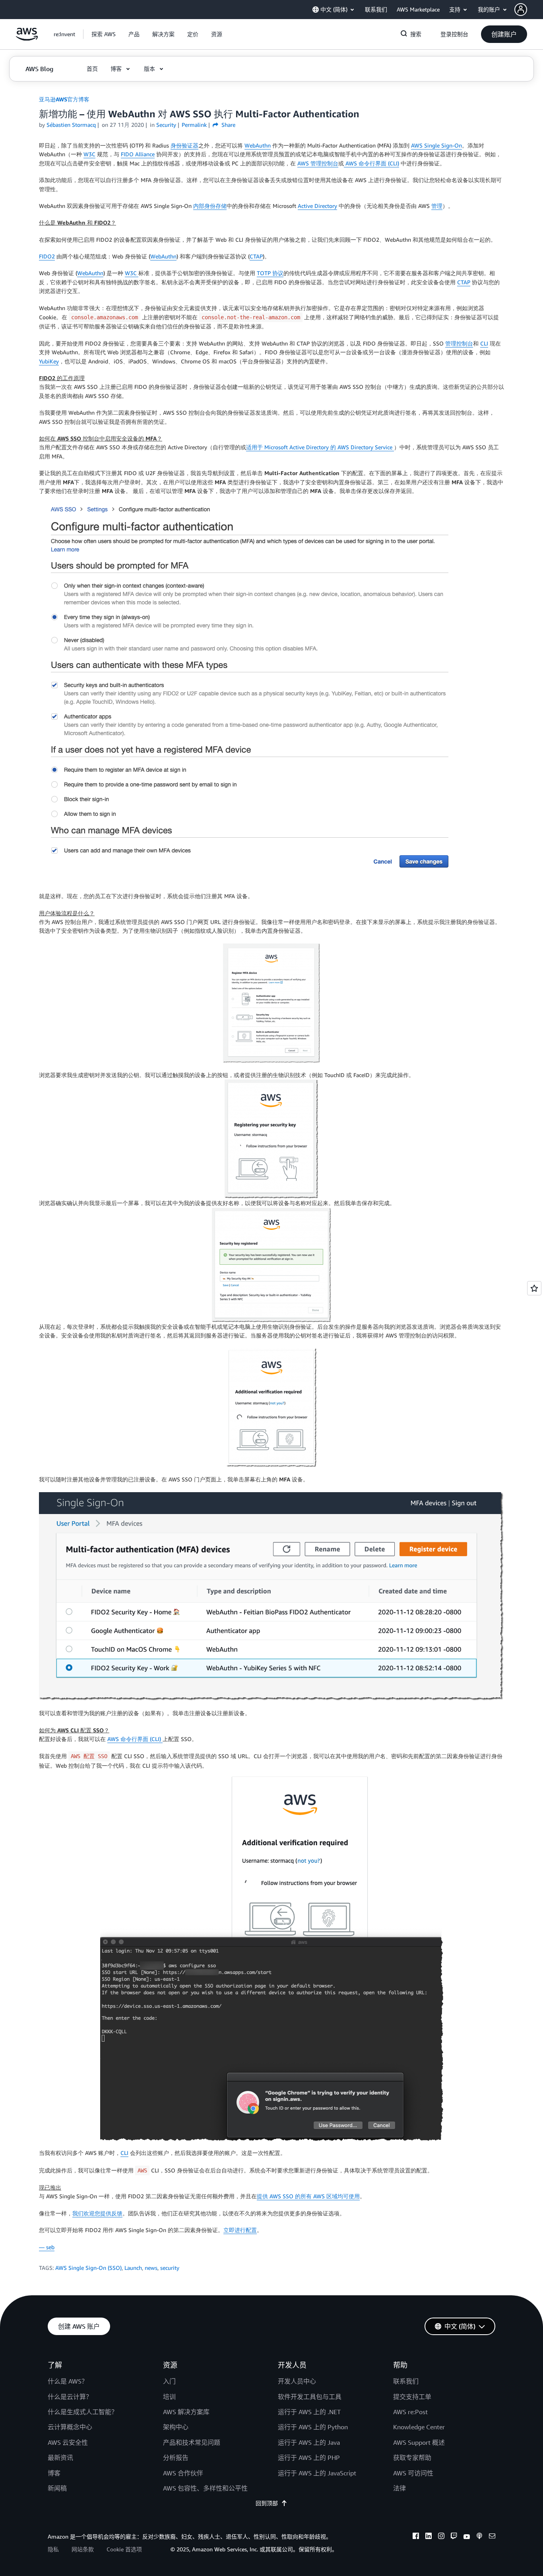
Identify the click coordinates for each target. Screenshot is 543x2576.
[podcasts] (479, 2537)
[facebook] (416, 2537)
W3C (89, 154)
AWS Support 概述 (419, 2442)
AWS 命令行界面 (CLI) (371, 163)
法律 (399, 2488)
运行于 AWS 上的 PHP (309, 2458)
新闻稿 (57, 2488)
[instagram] (441, 2537)
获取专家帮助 (412, 2458)
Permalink (194, 125)
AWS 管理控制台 (318, 163)
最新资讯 (60, 2458)
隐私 (53, 2549)
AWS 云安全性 (68, 2442)
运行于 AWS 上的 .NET (309, 2412)
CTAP (256, 256)
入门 (169, 2381)
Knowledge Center (419, 2427)
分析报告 (176, 2458)
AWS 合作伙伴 (183, 2473)
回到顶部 (267, 2503)
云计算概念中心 (70, 2427)
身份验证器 (184, 145)
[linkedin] (429, 2537)
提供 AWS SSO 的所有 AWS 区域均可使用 (308, 2196)
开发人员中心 (297, 2381)
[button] (529, 10)
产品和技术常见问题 (192, 2442)
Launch (133, 2268)
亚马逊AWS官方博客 (64, 99)
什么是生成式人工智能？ (83, 2412)
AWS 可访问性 (413, 2473)
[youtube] (467, 2537)
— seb (47, 2247)
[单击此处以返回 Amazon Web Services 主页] (27, 38)
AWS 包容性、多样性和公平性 (205, 2488)
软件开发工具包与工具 (310, 2397)
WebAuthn (258, 145)
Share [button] (228, 125)
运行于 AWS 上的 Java (309, 2442)
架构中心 (176, 2427)
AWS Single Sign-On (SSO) (88, 2268)
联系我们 (406, 2381)
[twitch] (454, 2537)
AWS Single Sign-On (436, 145)
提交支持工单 (412, 2397)
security (170, 2268)
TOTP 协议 (270, 273)
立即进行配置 (240, 2230)
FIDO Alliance (138, 154)
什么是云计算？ (70, 2397)
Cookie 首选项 (124, 2549)
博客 (54, 2473)
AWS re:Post (410, 2412)
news (151, 2268)
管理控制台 (459, 343)
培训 (169, 2397)
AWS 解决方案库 (186, 2412)
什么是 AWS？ (68, 2381)
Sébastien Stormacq (71, 125)
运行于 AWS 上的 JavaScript (317, 2473)
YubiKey (49, 361)
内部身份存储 (210, 206)
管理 (437, 206)
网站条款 (83, 2549)
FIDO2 (47, 256)
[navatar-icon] (521, 10)
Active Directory (317, 206)
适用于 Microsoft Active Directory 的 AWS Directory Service (320, 447)
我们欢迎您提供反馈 (97, 2213)
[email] (492, 2537)
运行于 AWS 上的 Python (313, 2427)
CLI (484, 343)
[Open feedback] (534, 1288)
